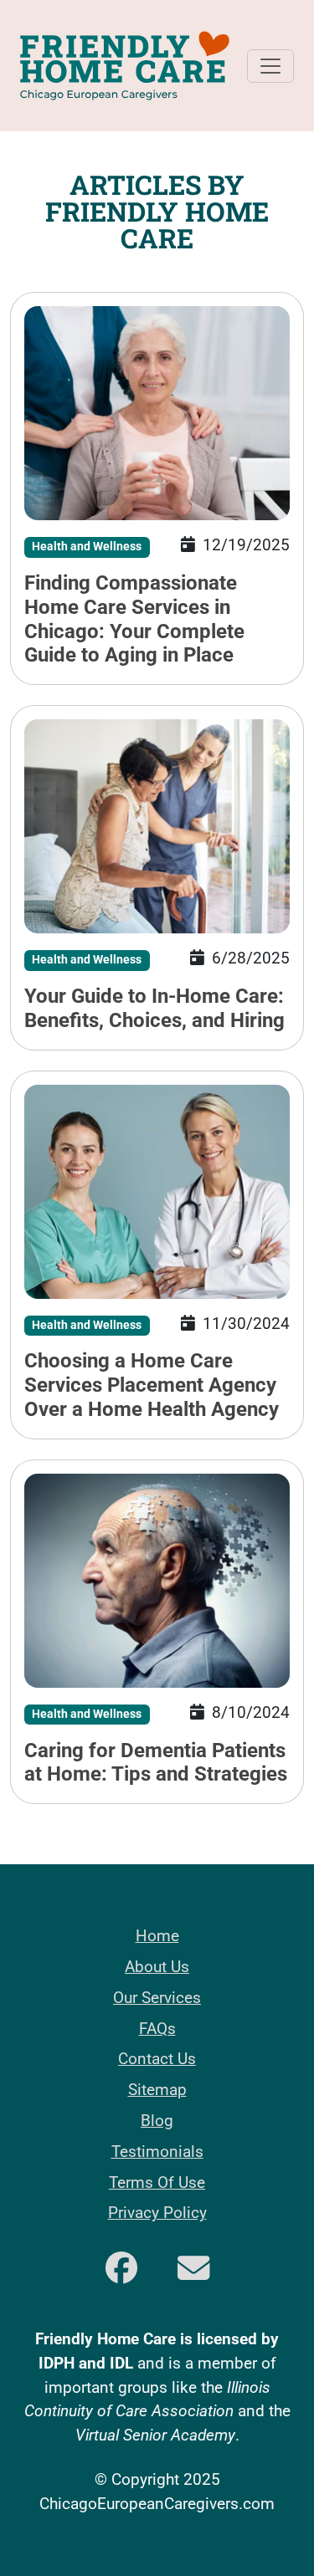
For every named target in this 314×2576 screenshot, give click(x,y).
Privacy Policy (157, 2213)
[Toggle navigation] (270, 66)
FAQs (157, 2029)
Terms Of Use (157, 2182)
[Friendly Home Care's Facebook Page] (121, 2270)
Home (157, 1936)
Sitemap (157, 2090)
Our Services (157, 1998)
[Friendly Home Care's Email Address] (193, 2270)
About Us (157, 1967)
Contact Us (157, 2059)
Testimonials (157, 2152)
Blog (157, 2121)
